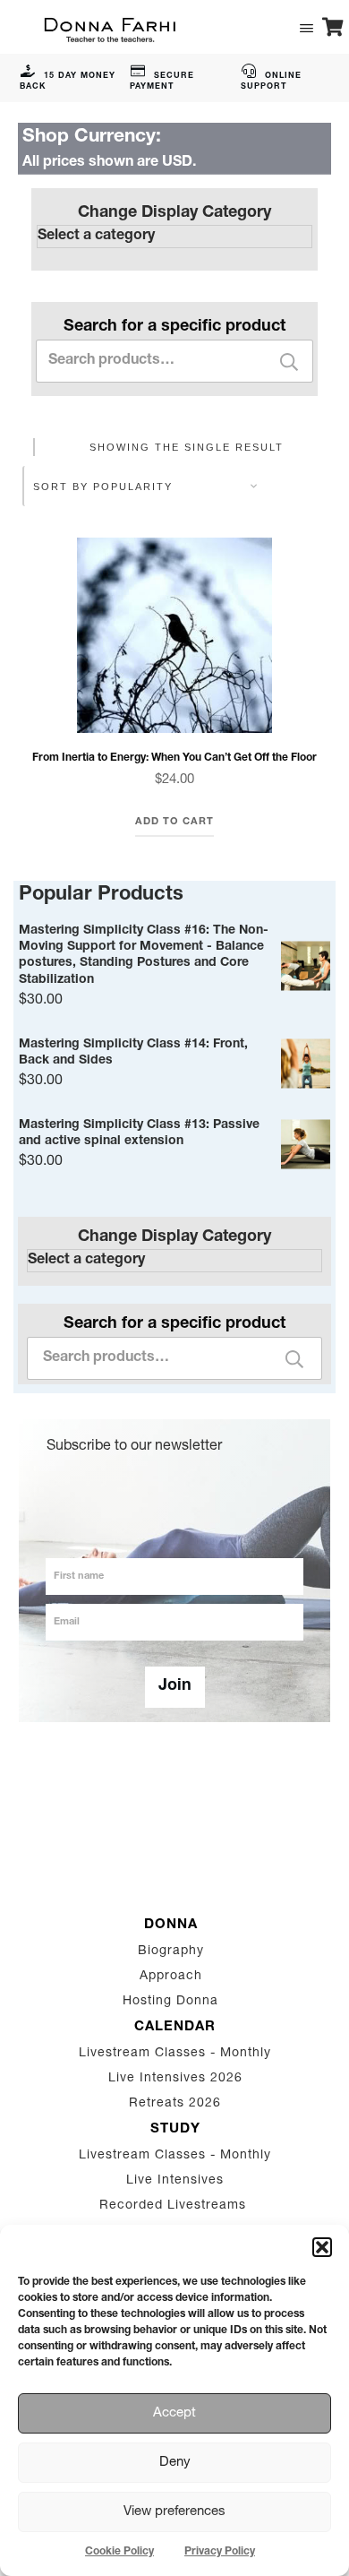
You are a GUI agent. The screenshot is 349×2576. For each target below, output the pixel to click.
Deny (175, 2463)
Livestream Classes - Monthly (175, 2054)
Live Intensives (175, 2181)
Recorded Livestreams (175, 2206)
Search (289, 362)
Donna (171, 1925)
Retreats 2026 (175, 2104)
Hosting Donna (170, 2002)
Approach (171, 1977)
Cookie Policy (119, 2552)
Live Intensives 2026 (175, 2079)
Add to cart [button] (174, 822)
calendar (175, 2027)
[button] (322, 2247)
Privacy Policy (220, 2552)
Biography (171, 1951)
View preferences (174, 2512)
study (175, 2129)
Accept (174, 2413)
